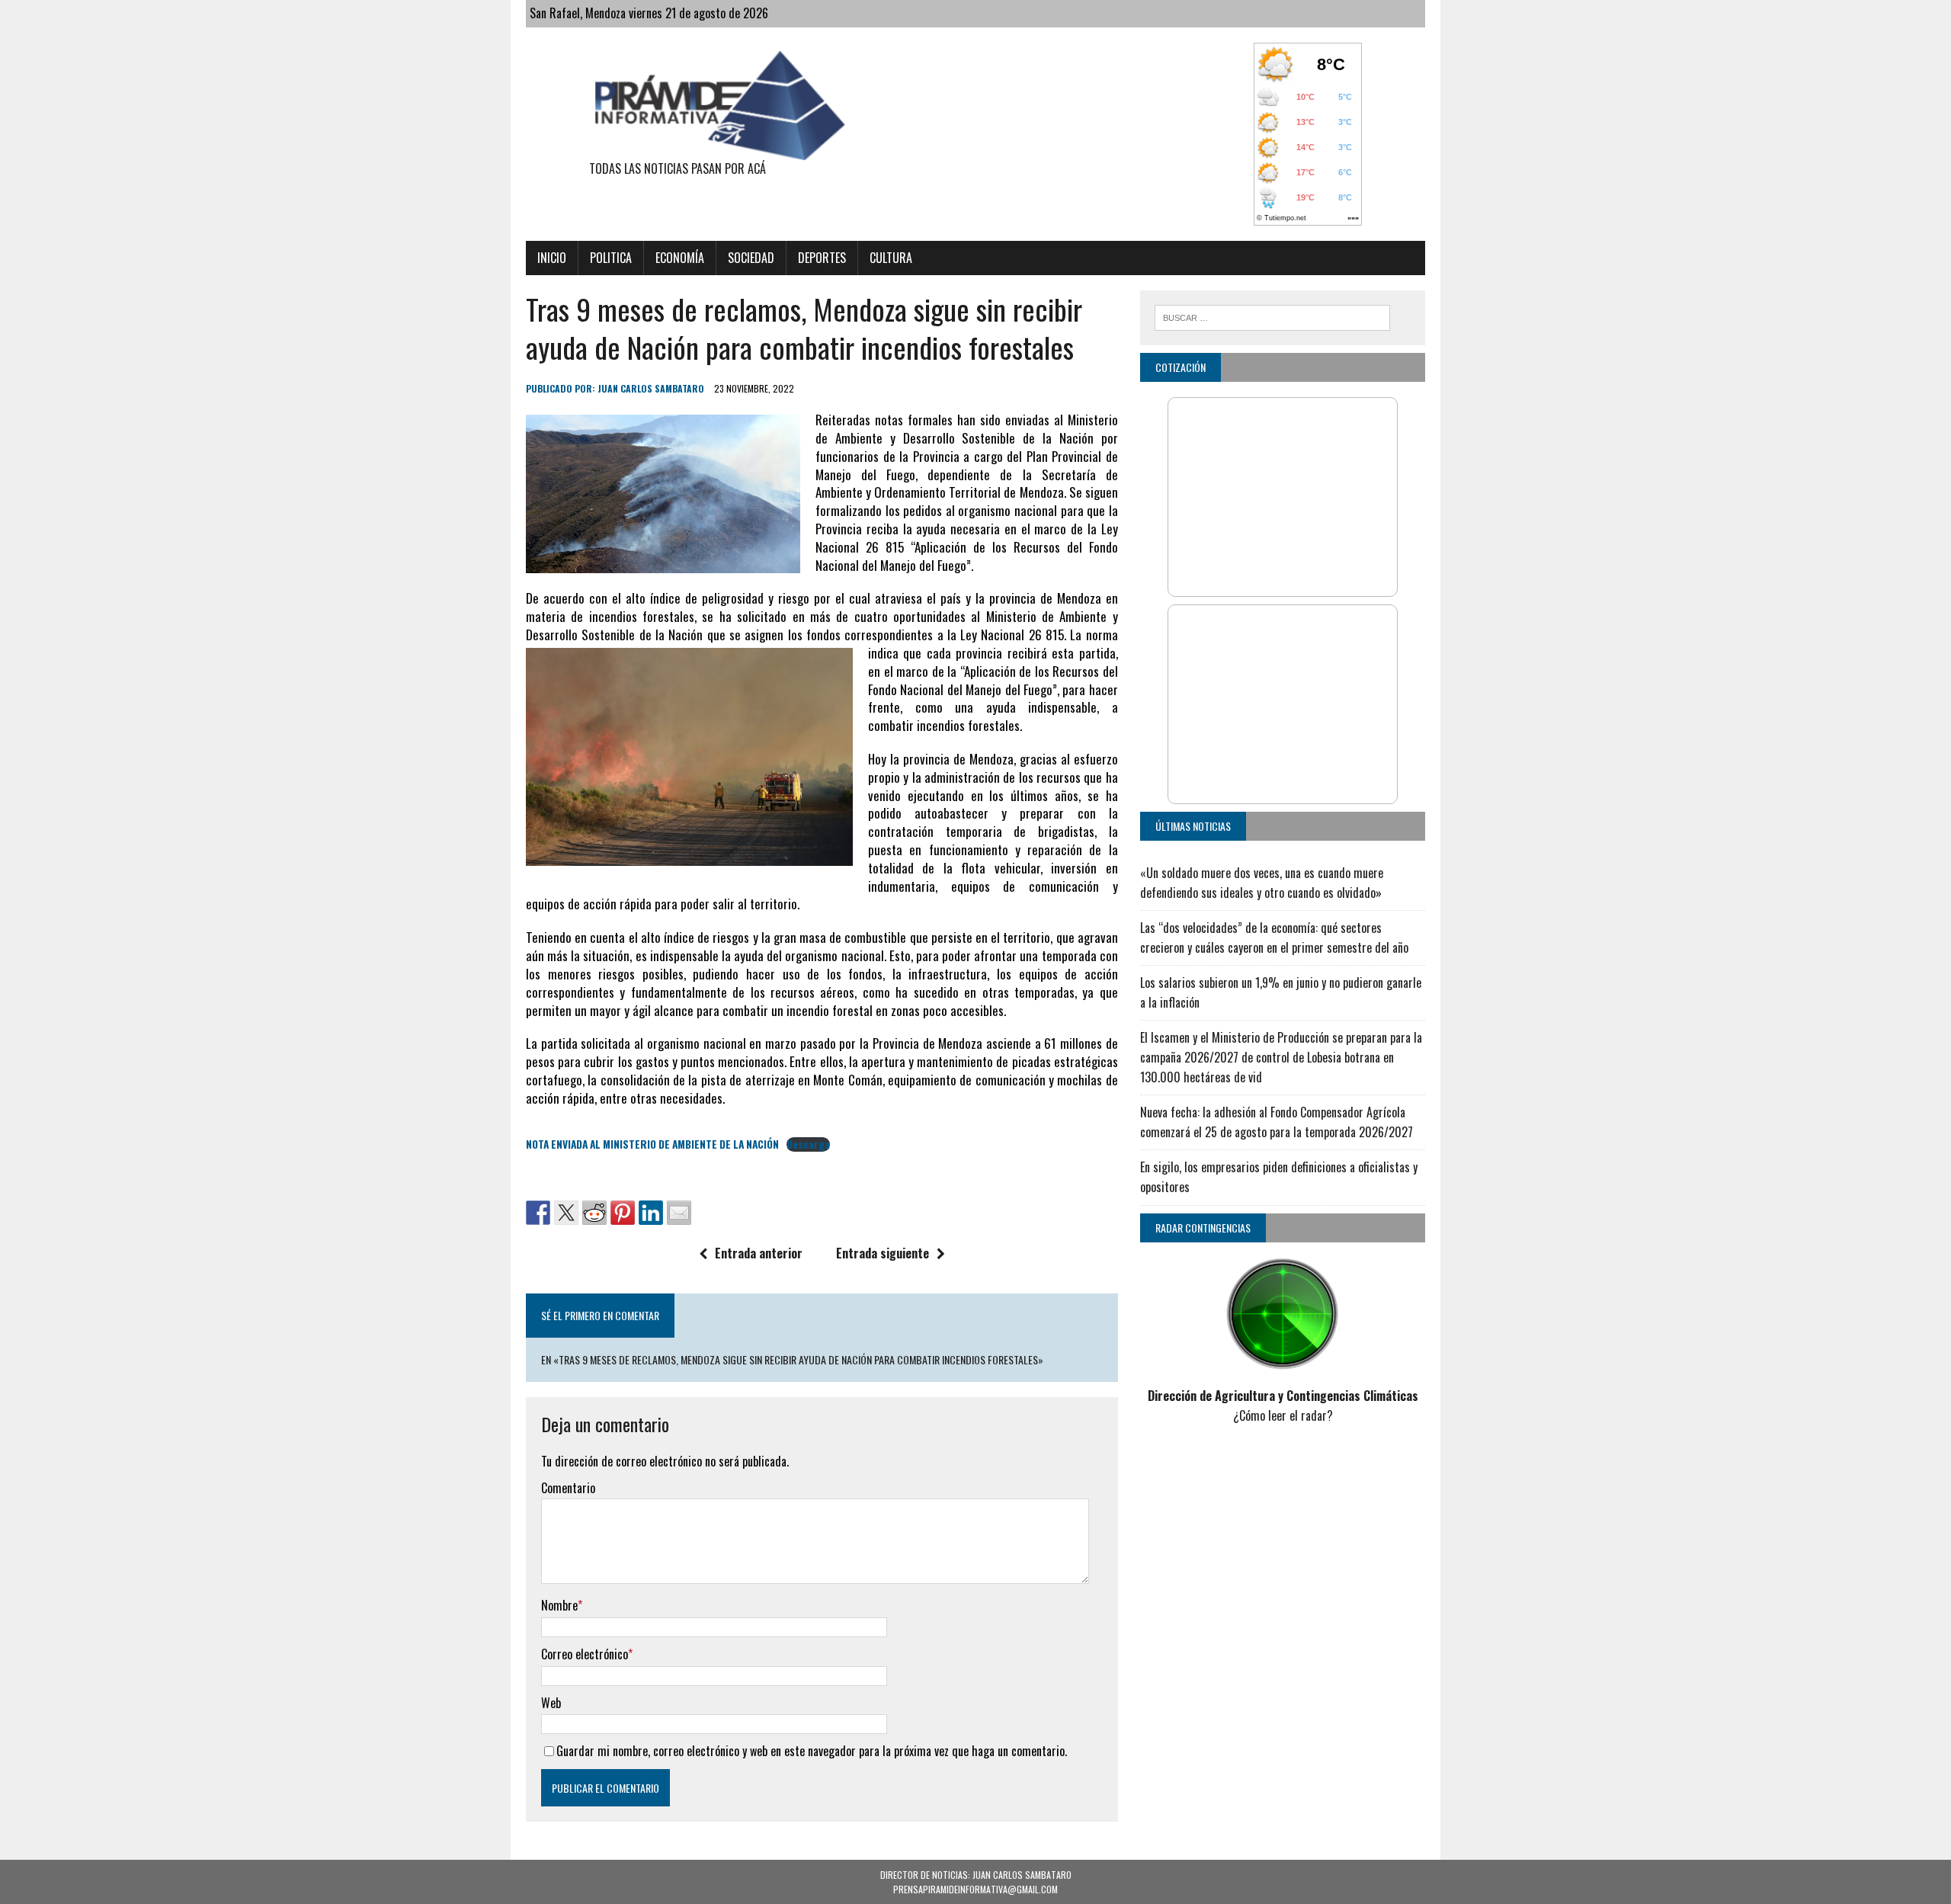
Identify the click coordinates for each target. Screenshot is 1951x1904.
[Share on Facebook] (538, 1213)
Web (551, 1703)
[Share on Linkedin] (651, 1213)
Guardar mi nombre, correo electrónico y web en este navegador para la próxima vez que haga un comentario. (812, 1751)
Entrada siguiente (883, 1253)
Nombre (559, 1605)
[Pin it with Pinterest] (623, 1213)
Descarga (808, 1144)
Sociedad (751, 258)
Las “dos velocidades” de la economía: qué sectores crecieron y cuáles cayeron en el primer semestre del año (1274, 938)
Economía (680, 258)
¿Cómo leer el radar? (1283, 1415)
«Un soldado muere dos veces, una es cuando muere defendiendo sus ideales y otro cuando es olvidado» (1262, 883)
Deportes (822, 258)
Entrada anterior (759, 1253)
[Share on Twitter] (566, 1213)
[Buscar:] (1272, 316)
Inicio (552, 258)
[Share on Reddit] (594, 1213)
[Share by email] (679, 1213)
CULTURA (891, 258)
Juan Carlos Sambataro (651, 388)
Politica (611, 258)
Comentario (568, 1488)
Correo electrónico (585, 1654)
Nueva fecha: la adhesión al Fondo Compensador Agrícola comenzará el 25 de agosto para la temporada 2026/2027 (1277, 1122)
